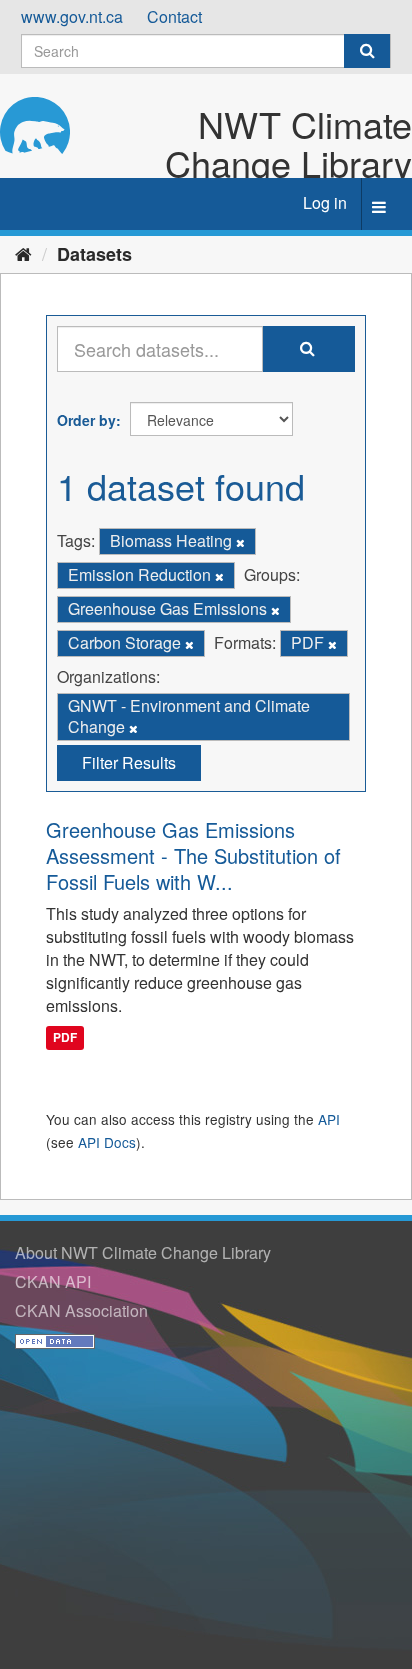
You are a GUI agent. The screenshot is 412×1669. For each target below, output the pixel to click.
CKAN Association (81, 1310)
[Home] (23, 253)
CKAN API (53, 1281)
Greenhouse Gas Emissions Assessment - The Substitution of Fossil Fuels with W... (193, 855)
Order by (86, 420)
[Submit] (367, 51)
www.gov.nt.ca (72, 16)
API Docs (107, 1142)
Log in (325, 202)
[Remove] (240, 542)
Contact (174, 16)
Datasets (94, 254)
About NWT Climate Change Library (143, 1252)
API (329, 1119)
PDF (65, 1038)
